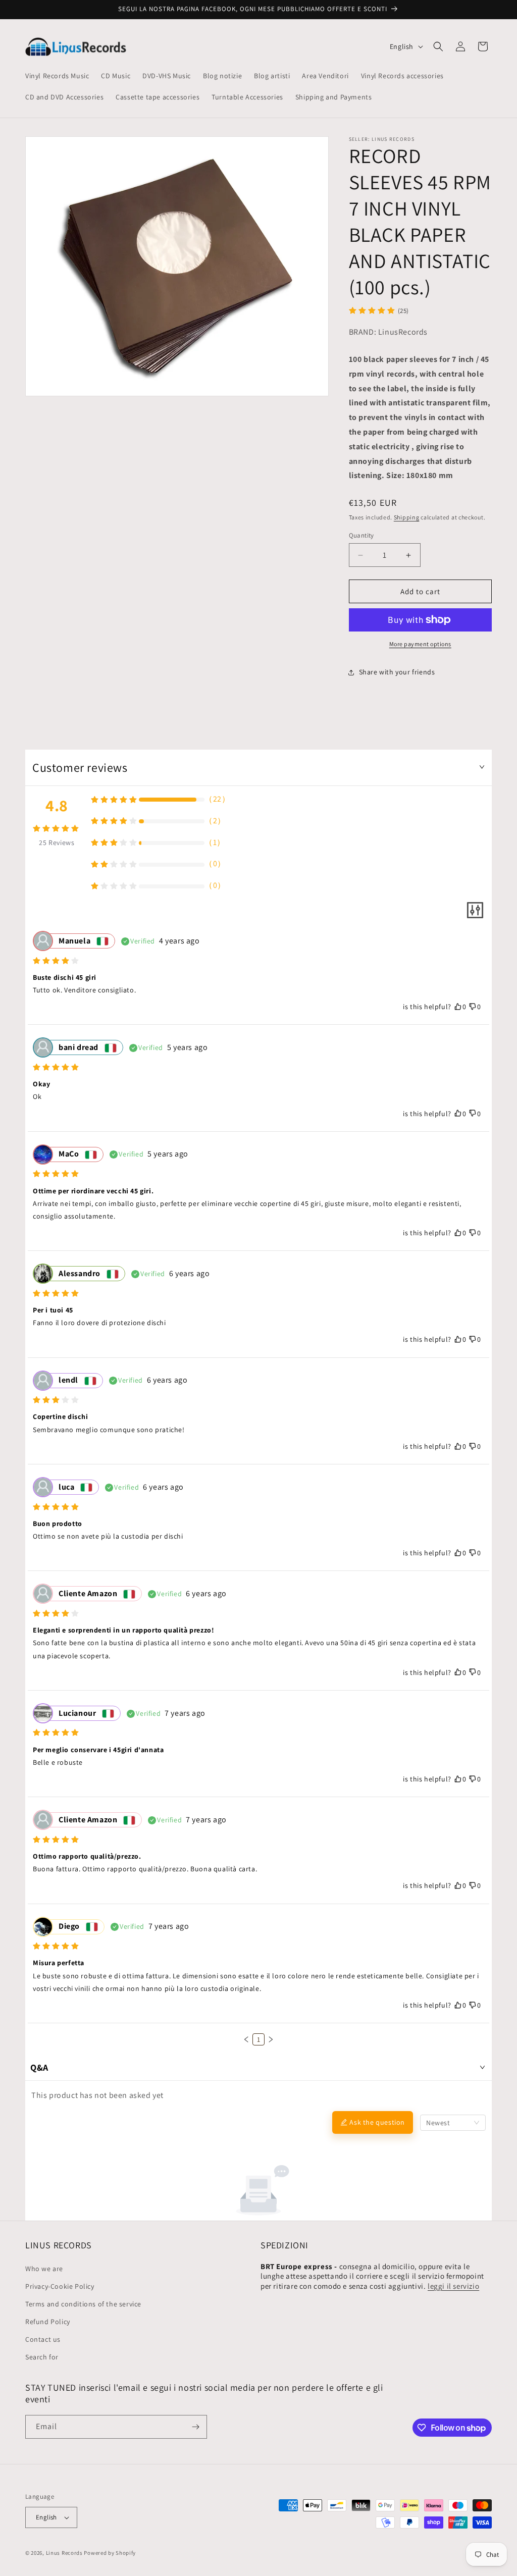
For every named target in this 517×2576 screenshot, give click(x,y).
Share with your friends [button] (397, 672)
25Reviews (57, 843)
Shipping (407, 517)
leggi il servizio (453, 2286)
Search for (42, 2357)
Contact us (43, 2339)
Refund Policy (48, 2322)
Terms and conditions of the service (83, 2304)
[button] (438, 46)
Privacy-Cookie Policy (60, 2286)
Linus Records (64, 2553)
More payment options (420, 644)
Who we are (44, 2269)
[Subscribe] (195, 2427)
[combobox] (453, 2123)
